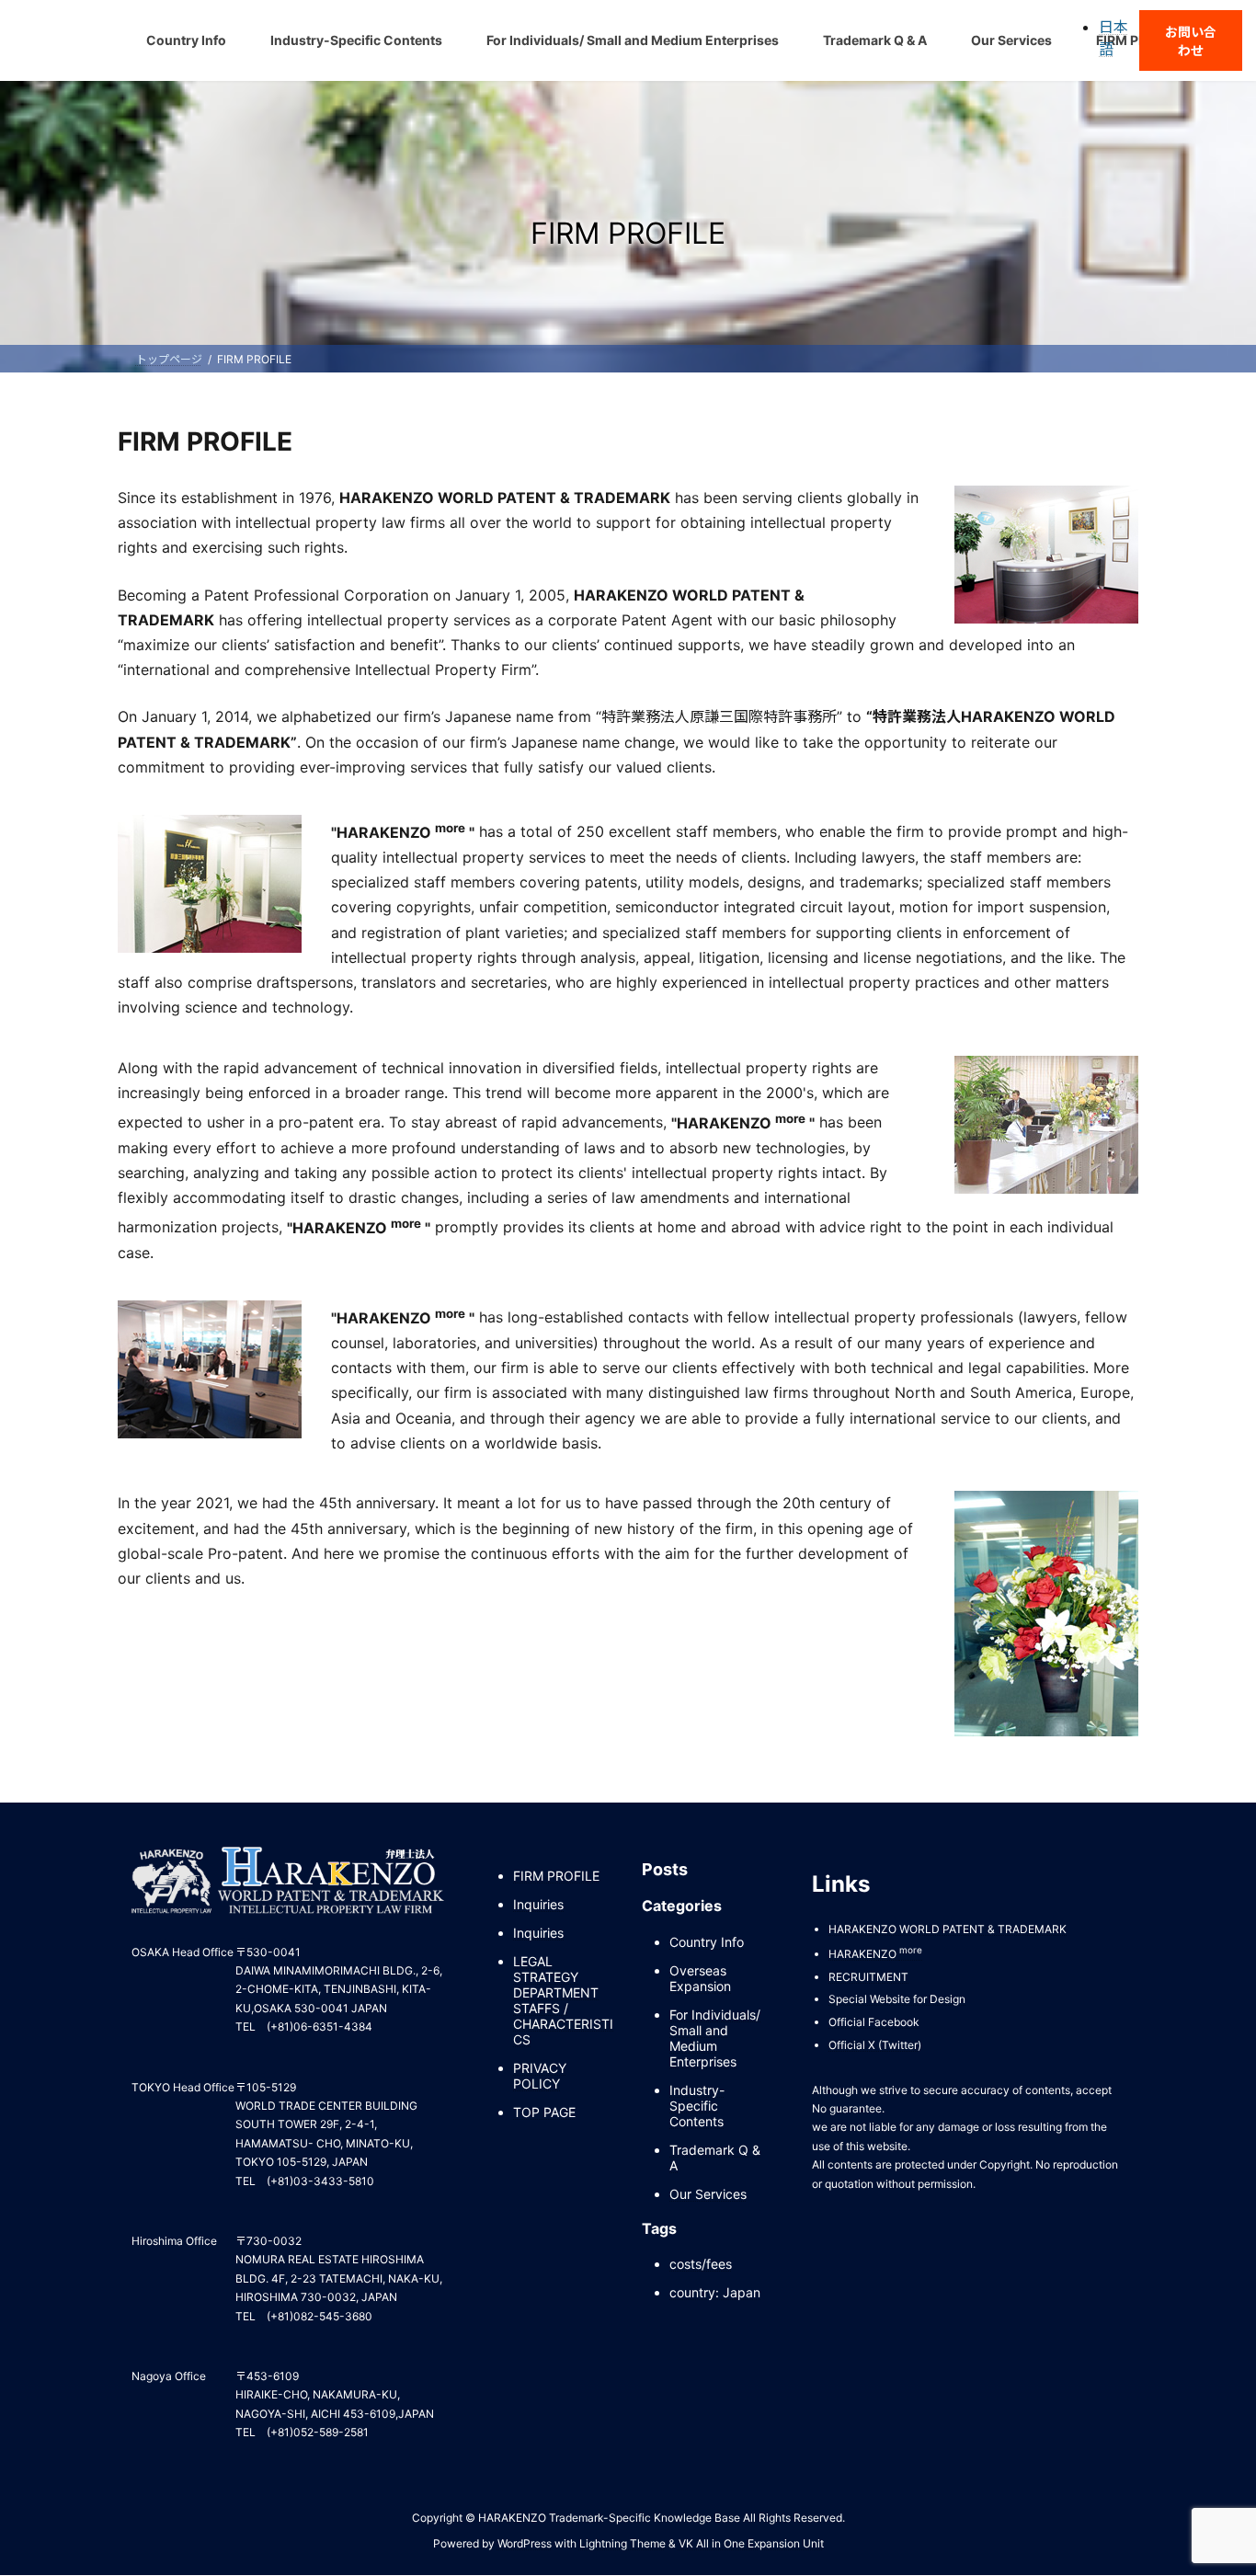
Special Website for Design (897, 2000)
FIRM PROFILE (556, 1877)
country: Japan (715, 2293)
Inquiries (538, 1905)
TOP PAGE (544, 2113)
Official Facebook (874, 2022)
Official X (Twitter (873, 2045)
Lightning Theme (622, 2543)
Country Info (707, 1942)
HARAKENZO (875, 1955)
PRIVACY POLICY (540, 2077)
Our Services (708, 2194)
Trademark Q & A (715, 2158)
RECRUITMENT (868, 1977)
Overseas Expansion (700, 1978)
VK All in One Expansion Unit (751, 2543)
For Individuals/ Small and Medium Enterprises (715, 2038)
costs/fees (701, 2265)
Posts (665, 1869)
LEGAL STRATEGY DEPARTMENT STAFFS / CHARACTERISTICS (563, 2001)
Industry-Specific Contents (697, 2106)
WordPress (525, 2543)
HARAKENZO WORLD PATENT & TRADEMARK (948, 1929)
